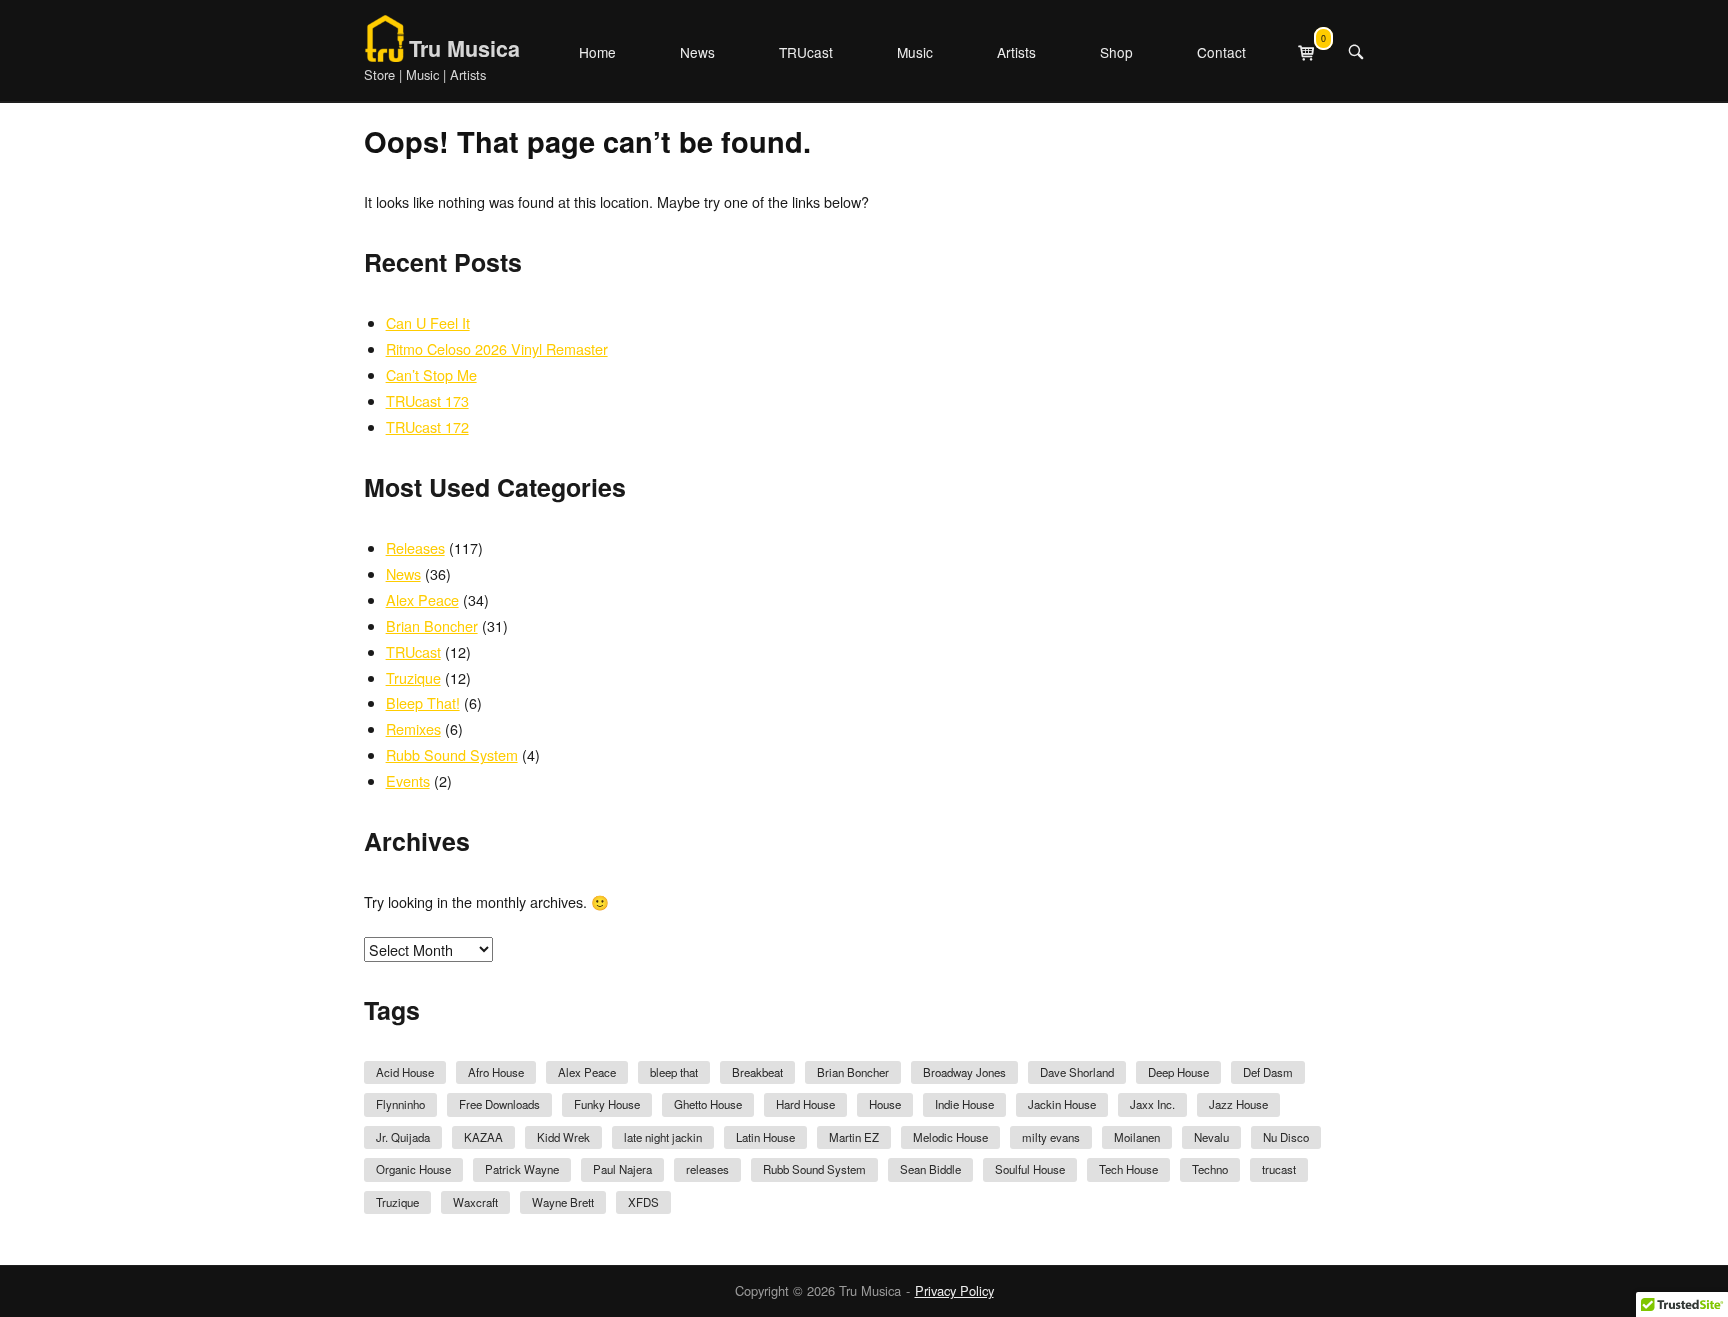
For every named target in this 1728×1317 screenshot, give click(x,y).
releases (707, 1169)
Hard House (805, 1104)
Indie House (964, 1104)
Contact (1221, 52)
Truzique (413, 677)
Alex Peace (422, 599)
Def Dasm (1268, 1072)
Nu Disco (1286, 1137)
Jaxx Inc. (1152, 1104)
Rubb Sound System (452, 754)
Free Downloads (499, 1104)
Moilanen (1137, 1137)
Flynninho (400, 1104)
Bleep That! (423, 702)
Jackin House (1062, 1104)
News (697, 52)
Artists (1016, 52)
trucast (1279, 1169)
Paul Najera (622, 1169)
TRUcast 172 (427, 426)
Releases (415, 547)
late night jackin (663, 1137)
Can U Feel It (428, 322)
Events (408, 780)
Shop (1116, 52)
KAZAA (483, 1137)
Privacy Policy (954, 1290)
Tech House (1128, 1169)
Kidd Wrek (563, 1137)
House (885, 1104)
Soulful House (1030, 1169)
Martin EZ (854, 1137)
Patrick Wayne (522, 1169)
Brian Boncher (432, 625)
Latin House (765, 1137)
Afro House (496, 1072)
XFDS (643, 1202)
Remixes (413, 728)
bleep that (674, 1072)
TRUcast (806, 52)
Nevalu (1211, 1137)
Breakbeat (757, 1072)
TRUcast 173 (427, 400)
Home (597, 52)
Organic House (413, 1169)
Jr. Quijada (403, 1137)
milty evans (1051, 1137)
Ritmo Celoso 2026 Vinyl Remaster (497, 348)
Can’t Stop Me (431, 374)
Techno (1210, 1169)
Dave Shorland (1077, 1072)
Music (915, 52)
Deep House (1178, 1072)
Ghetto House (708, 1104)
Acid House (405, 1072)
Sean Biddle (930, 1169)
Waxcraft (475, 1202)
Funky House (607, 1104)
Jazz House (1238, 1104)
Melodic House (950, 1137)
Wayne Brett (563, 1202)
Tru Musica (464, 48)
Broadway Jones (964, 1072)
